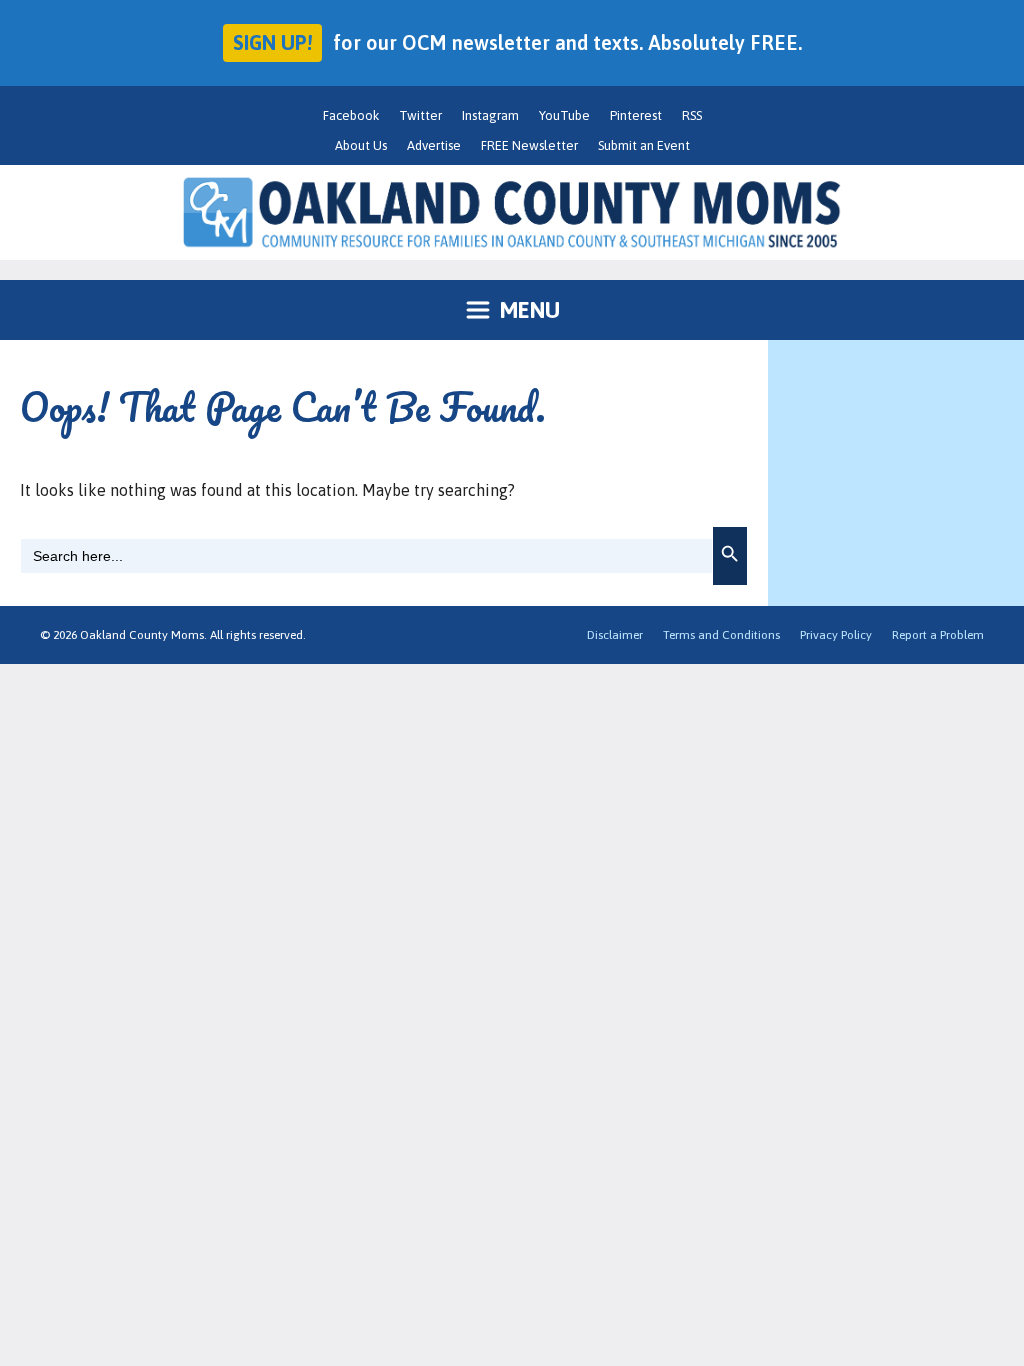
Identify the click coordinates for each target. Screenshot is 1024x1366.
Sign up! (272, 42)
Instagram (490, 115)
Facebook (351, 115)
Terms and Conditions (721, 635)
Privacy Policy (836, 635)
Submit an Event (644, 145)
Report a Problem (938, 635)
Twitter (420, 115)
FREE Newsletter (529, 145)
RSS (692, 115)
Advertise (434, 145)
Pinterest (636, 115)
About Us (361, 145)
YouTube (564, 115)
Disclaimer (615, 635)
